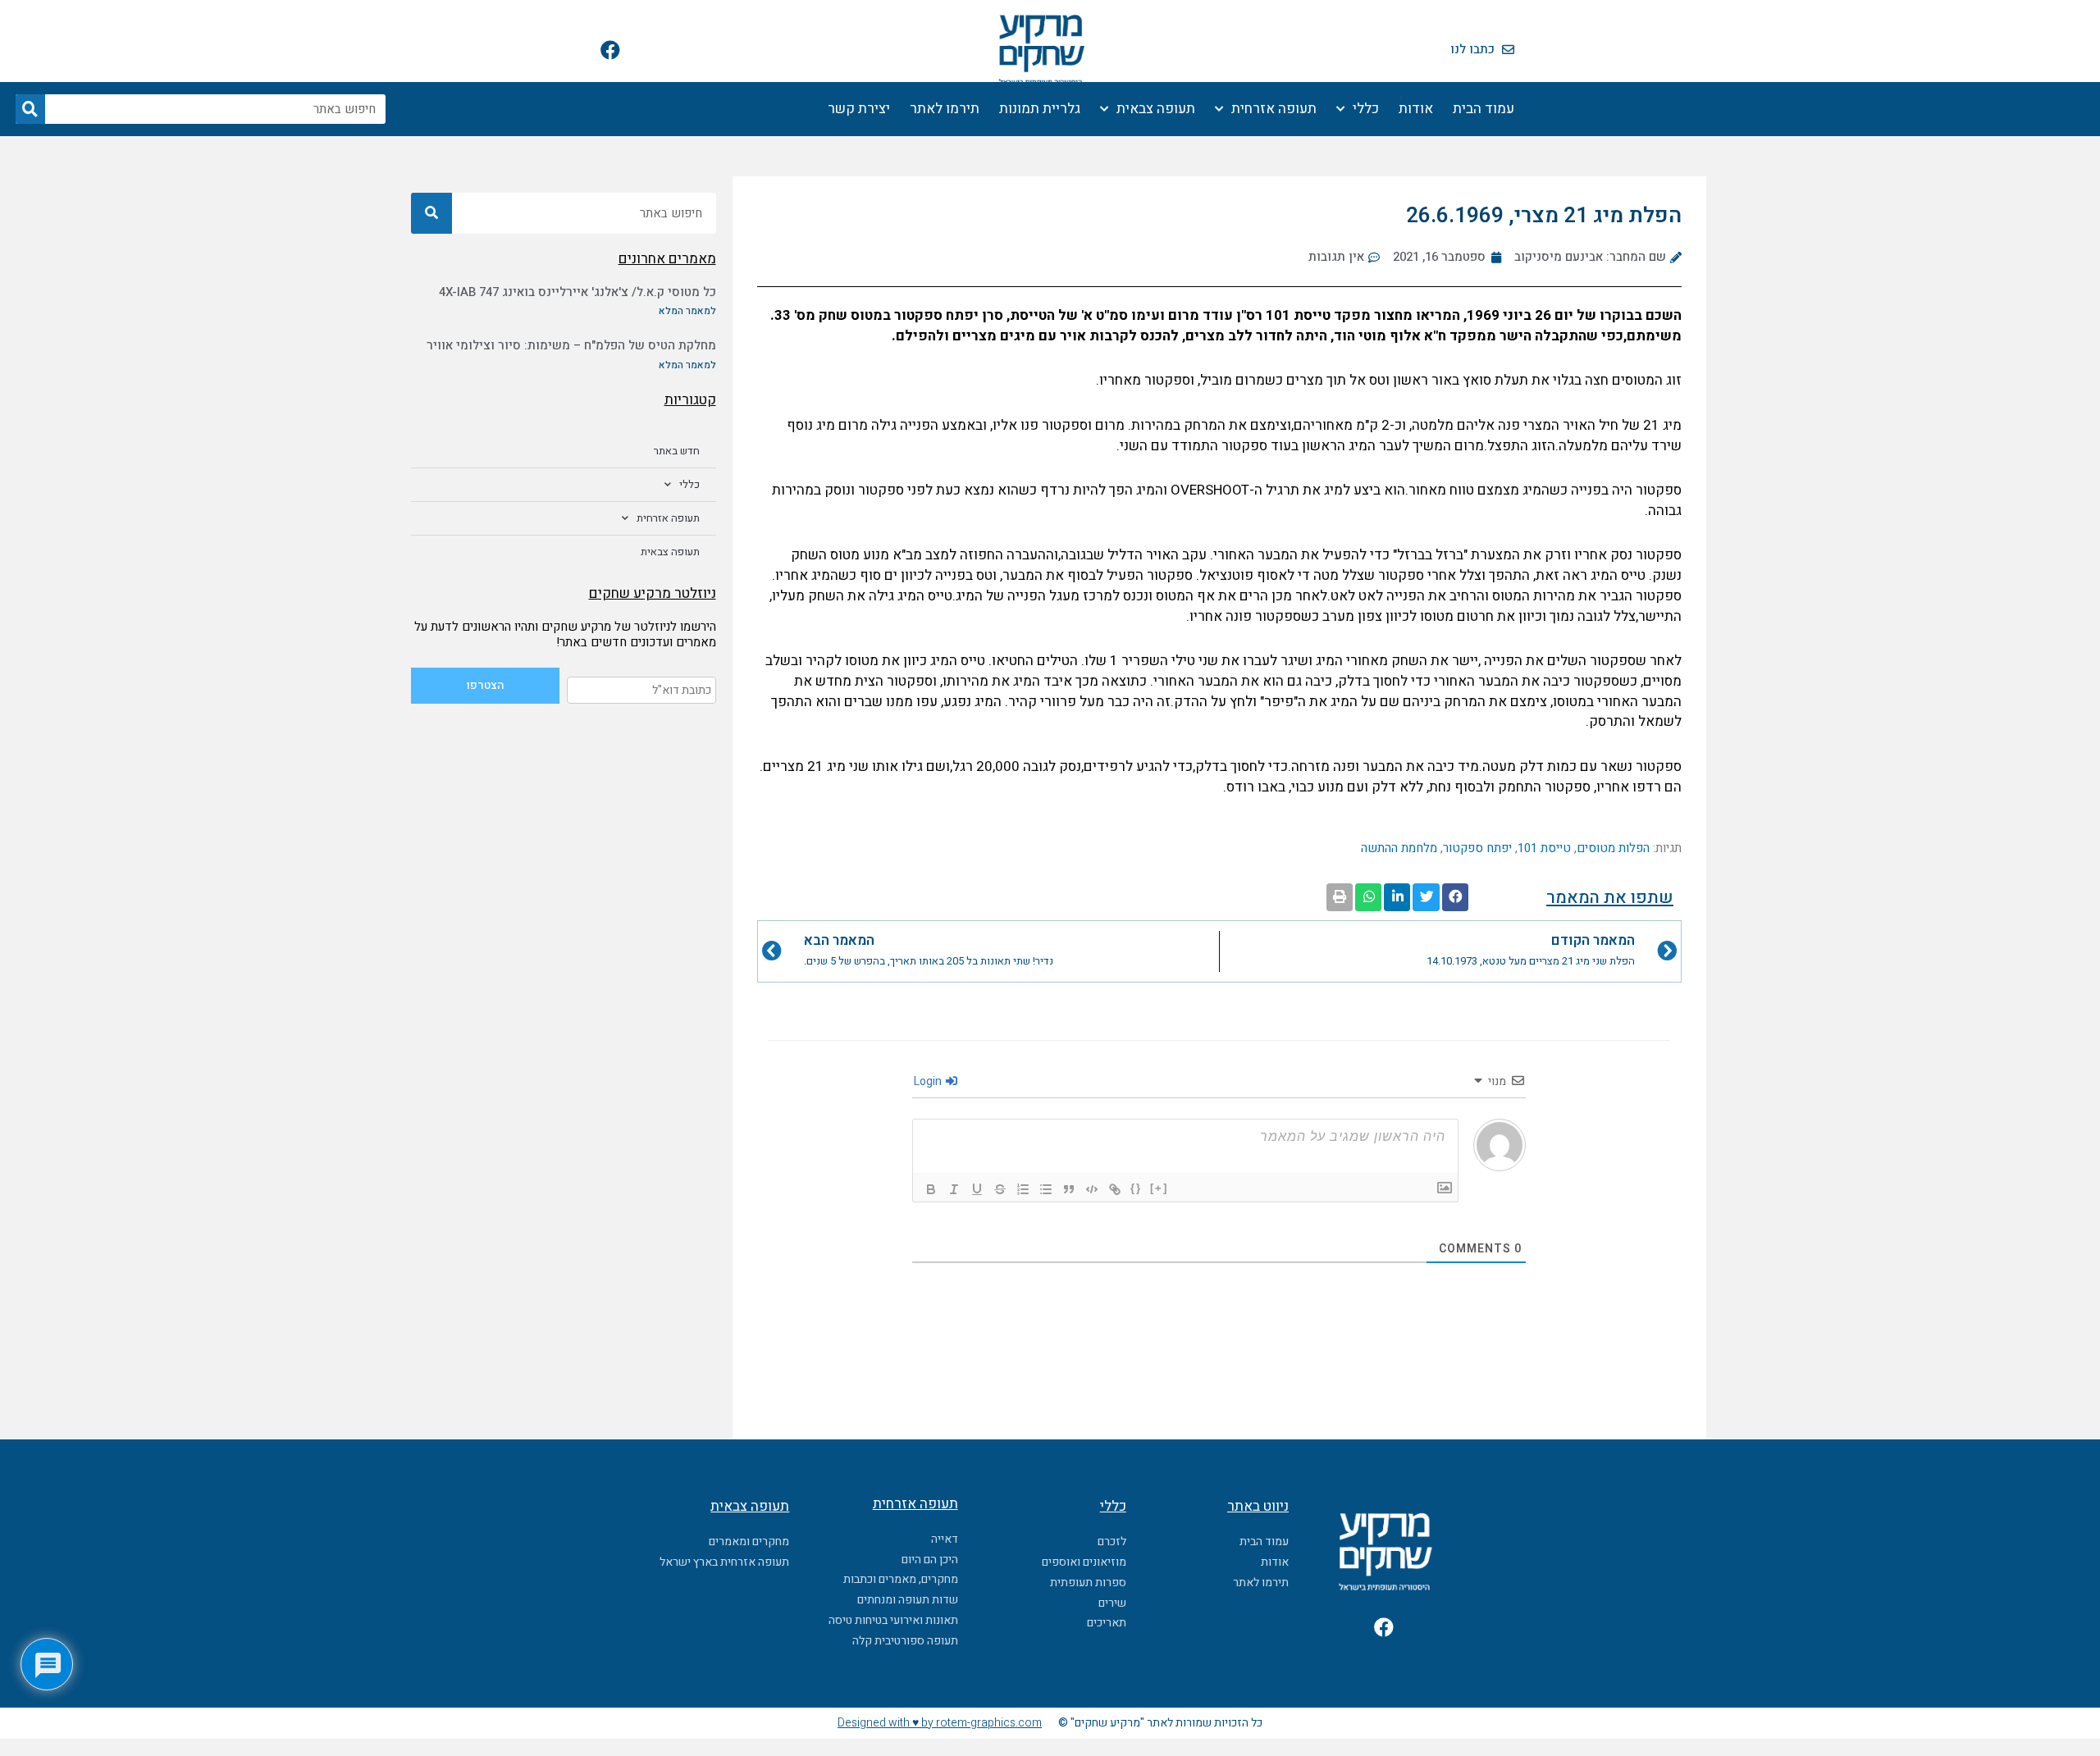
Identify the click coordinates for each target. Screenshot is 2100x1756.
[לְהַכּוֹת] (1000, 1189)
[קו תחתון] (977, 1189)
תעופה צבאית (1156, 109)
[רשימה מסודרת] (1023, 1189)
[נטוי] (954, 1189)
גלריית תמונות (1040, 109)
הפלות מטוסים (1613, 848)
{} (1136, 1188)
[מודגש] (931, 1189)
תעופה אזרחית (1274, 109)
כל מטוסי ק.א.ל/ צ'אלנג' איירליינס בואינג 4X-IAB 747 (577, 292)
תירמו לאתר (945, 109)
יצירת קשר (859, 109)
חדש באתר (677, 451)
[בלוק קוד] (1092, 1189)
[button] (1455, 897)
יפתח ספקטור (1477, 848)
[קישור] (1115, 1189)
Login (929, 1081)
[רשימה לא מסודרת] (1046, 1189)
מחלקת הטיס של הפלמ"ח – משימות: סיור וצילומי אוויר (571, 345)
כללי (1366, 109)
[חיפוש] (30, 109)
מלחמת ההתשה (1399, 848)
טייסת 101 (1544, 848)
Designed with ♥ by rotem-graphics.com (940, 1723)
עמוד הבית (1484, 109)
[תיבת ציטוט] (1069, 1189)
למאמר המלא (687, 311)
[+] (1159, 1188)
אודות (1416, 109)
